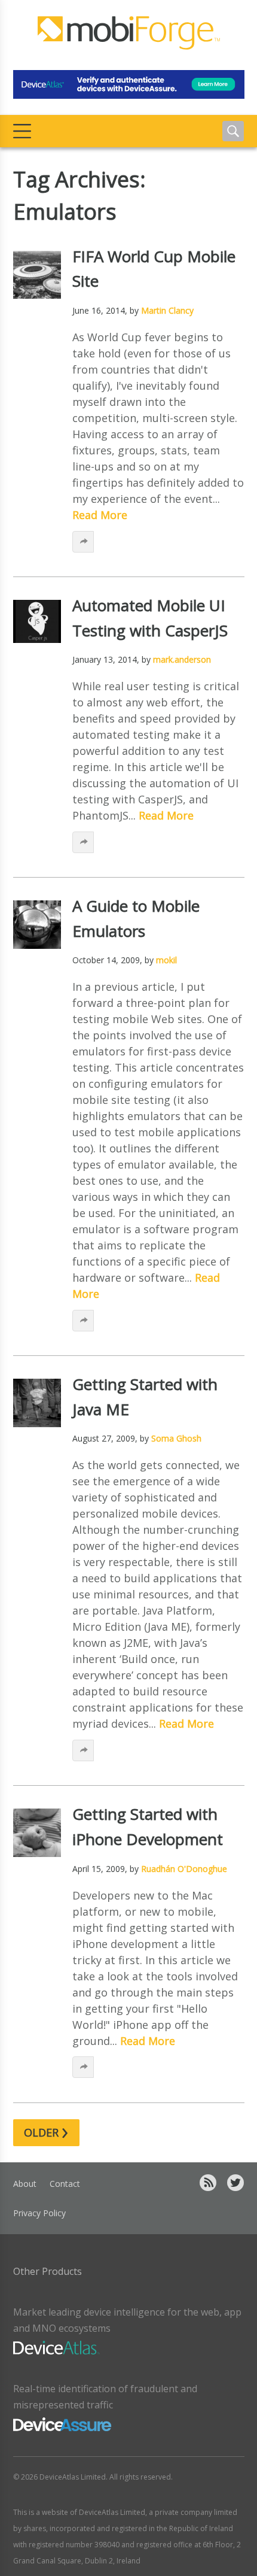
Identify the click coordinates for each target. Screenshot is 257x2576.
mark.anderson (182, 659)
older (46, 2133)
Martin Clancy (167, 310)
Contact (65, 2184)
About (25, 2184)
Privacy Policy (39, 2213)
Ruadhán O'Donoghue (184, 1869)
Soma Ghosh (176, 1438)
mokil (166, 960)
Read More (100, 515)
